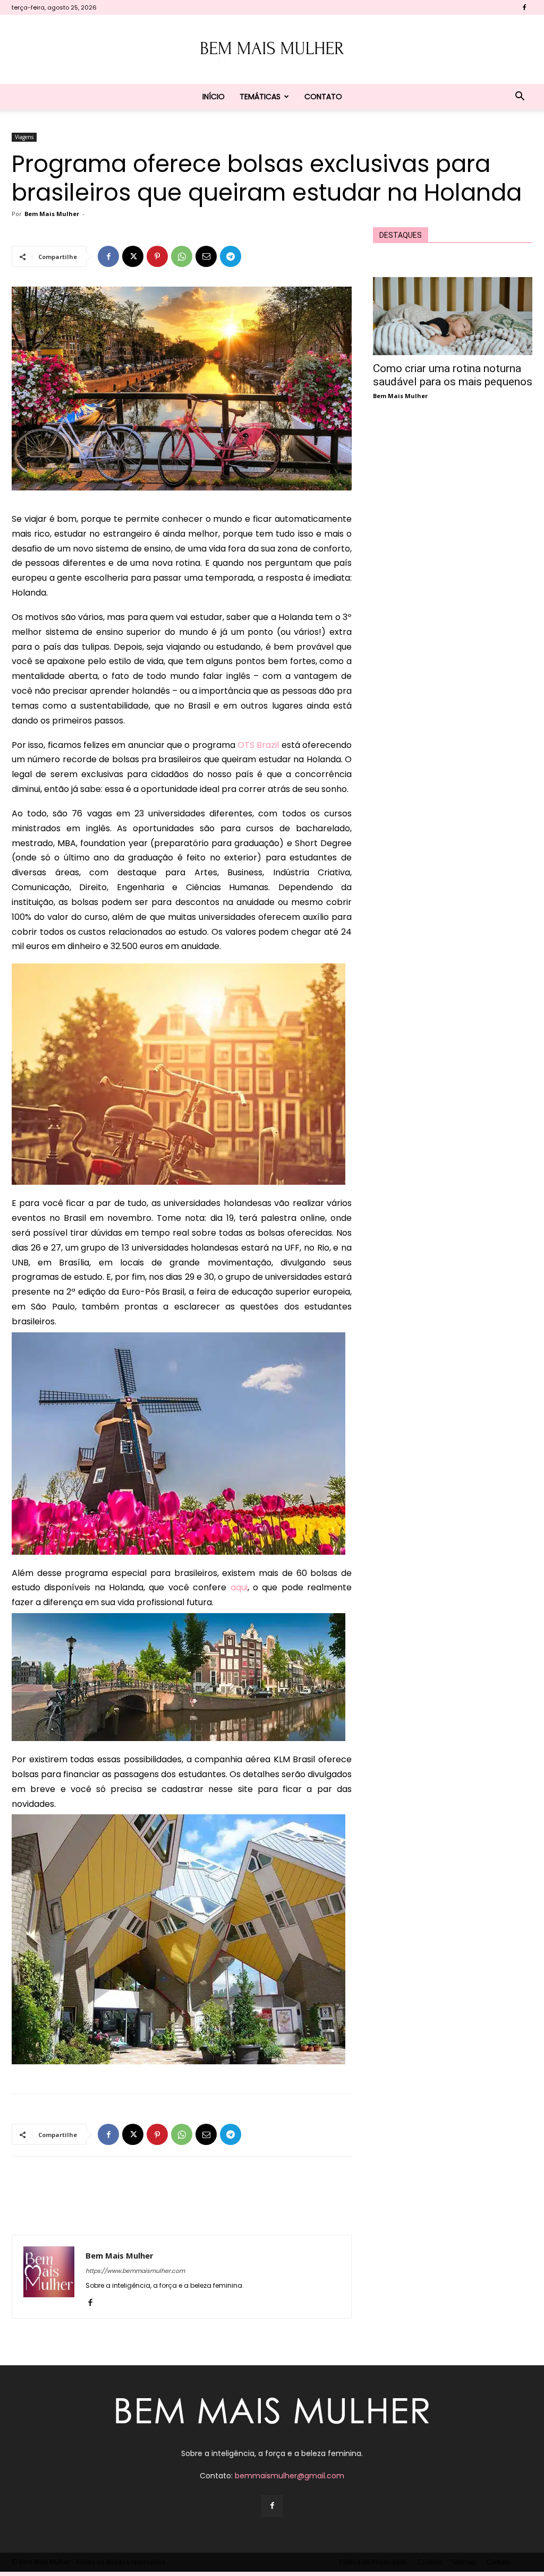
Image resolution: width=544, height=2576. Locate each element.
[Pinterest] (157, 256)
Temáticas (260, 97)
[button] (520, 97)
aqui (239, 1587)
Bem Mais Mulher (52, 214)
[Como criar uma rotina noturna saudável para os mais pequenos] (453, 316)
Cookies (430, 2562)
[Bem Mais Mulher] (272, 50)
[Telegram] (231, 256)
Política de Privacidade (373, 2562)
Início (214, 97)
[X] (133, 256)
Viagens (24, 137)
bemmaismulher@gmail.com (290, 2476)
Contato (323, 97)
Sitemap (464, 2562)
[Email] (206, 256)
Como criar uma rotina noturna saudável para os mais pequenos (453, 375)
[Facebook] (524, 7)
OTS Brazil (257, 745)
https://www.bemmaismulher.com (135, 2271)
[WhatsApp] (182, 256)
